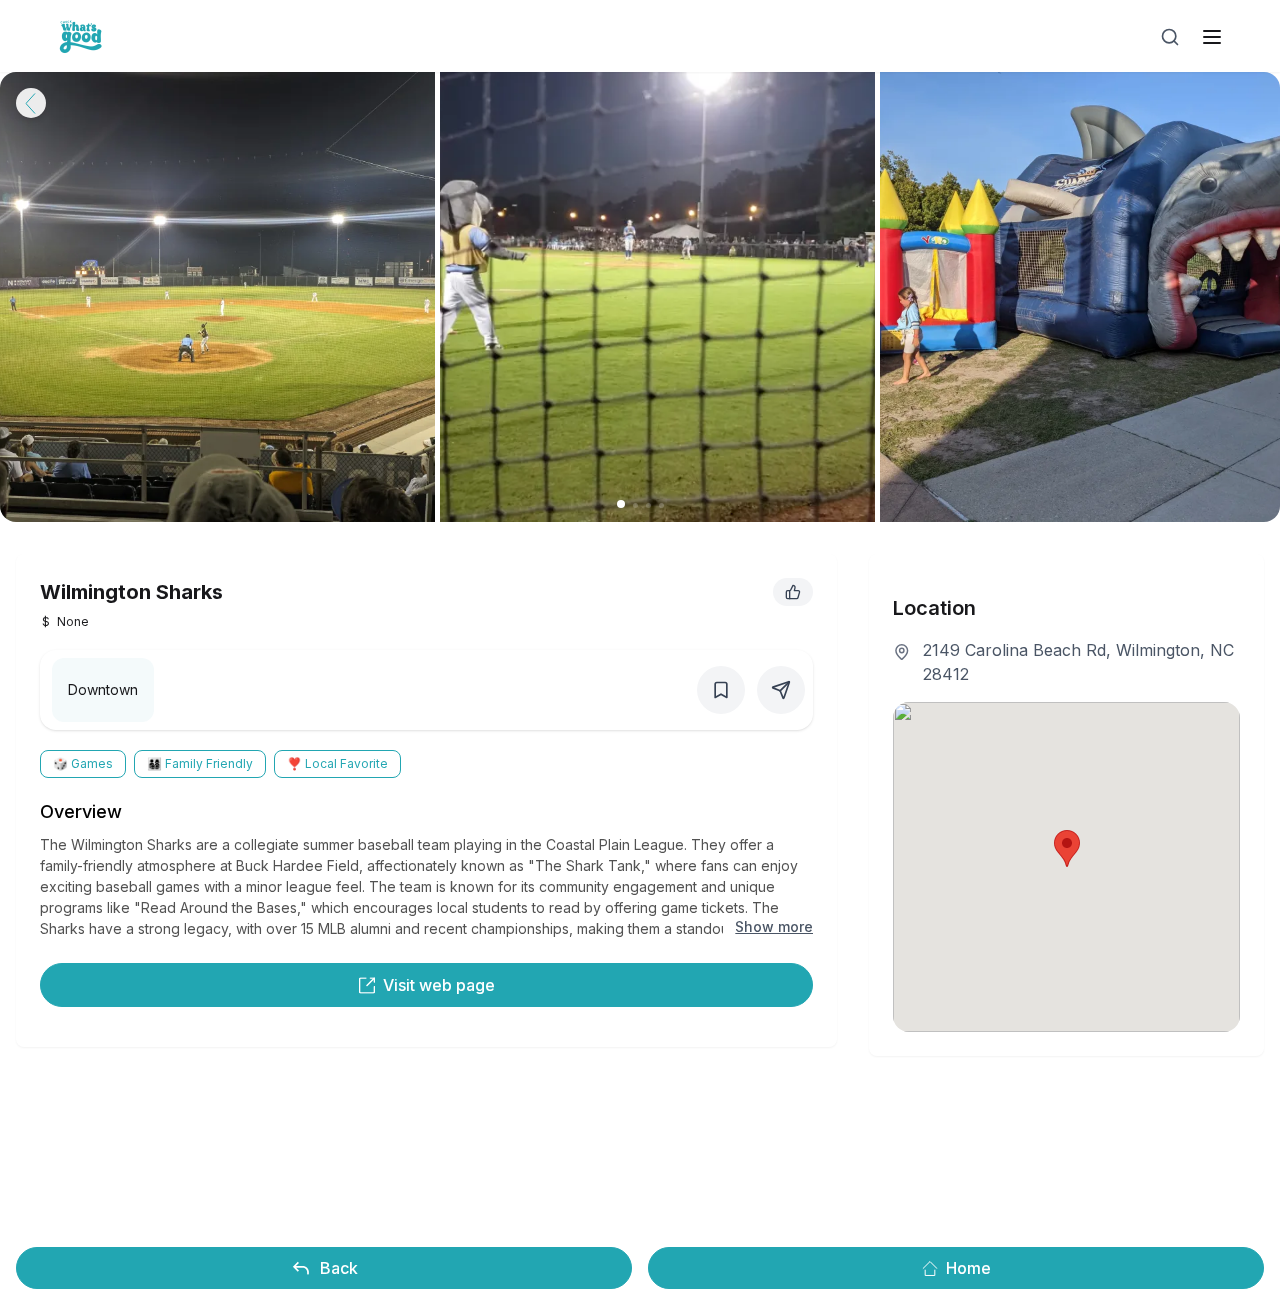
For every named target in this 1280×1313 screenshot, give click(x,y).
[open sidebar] (1212, 37)
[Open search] (1170, 37)
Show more (774, 926)
